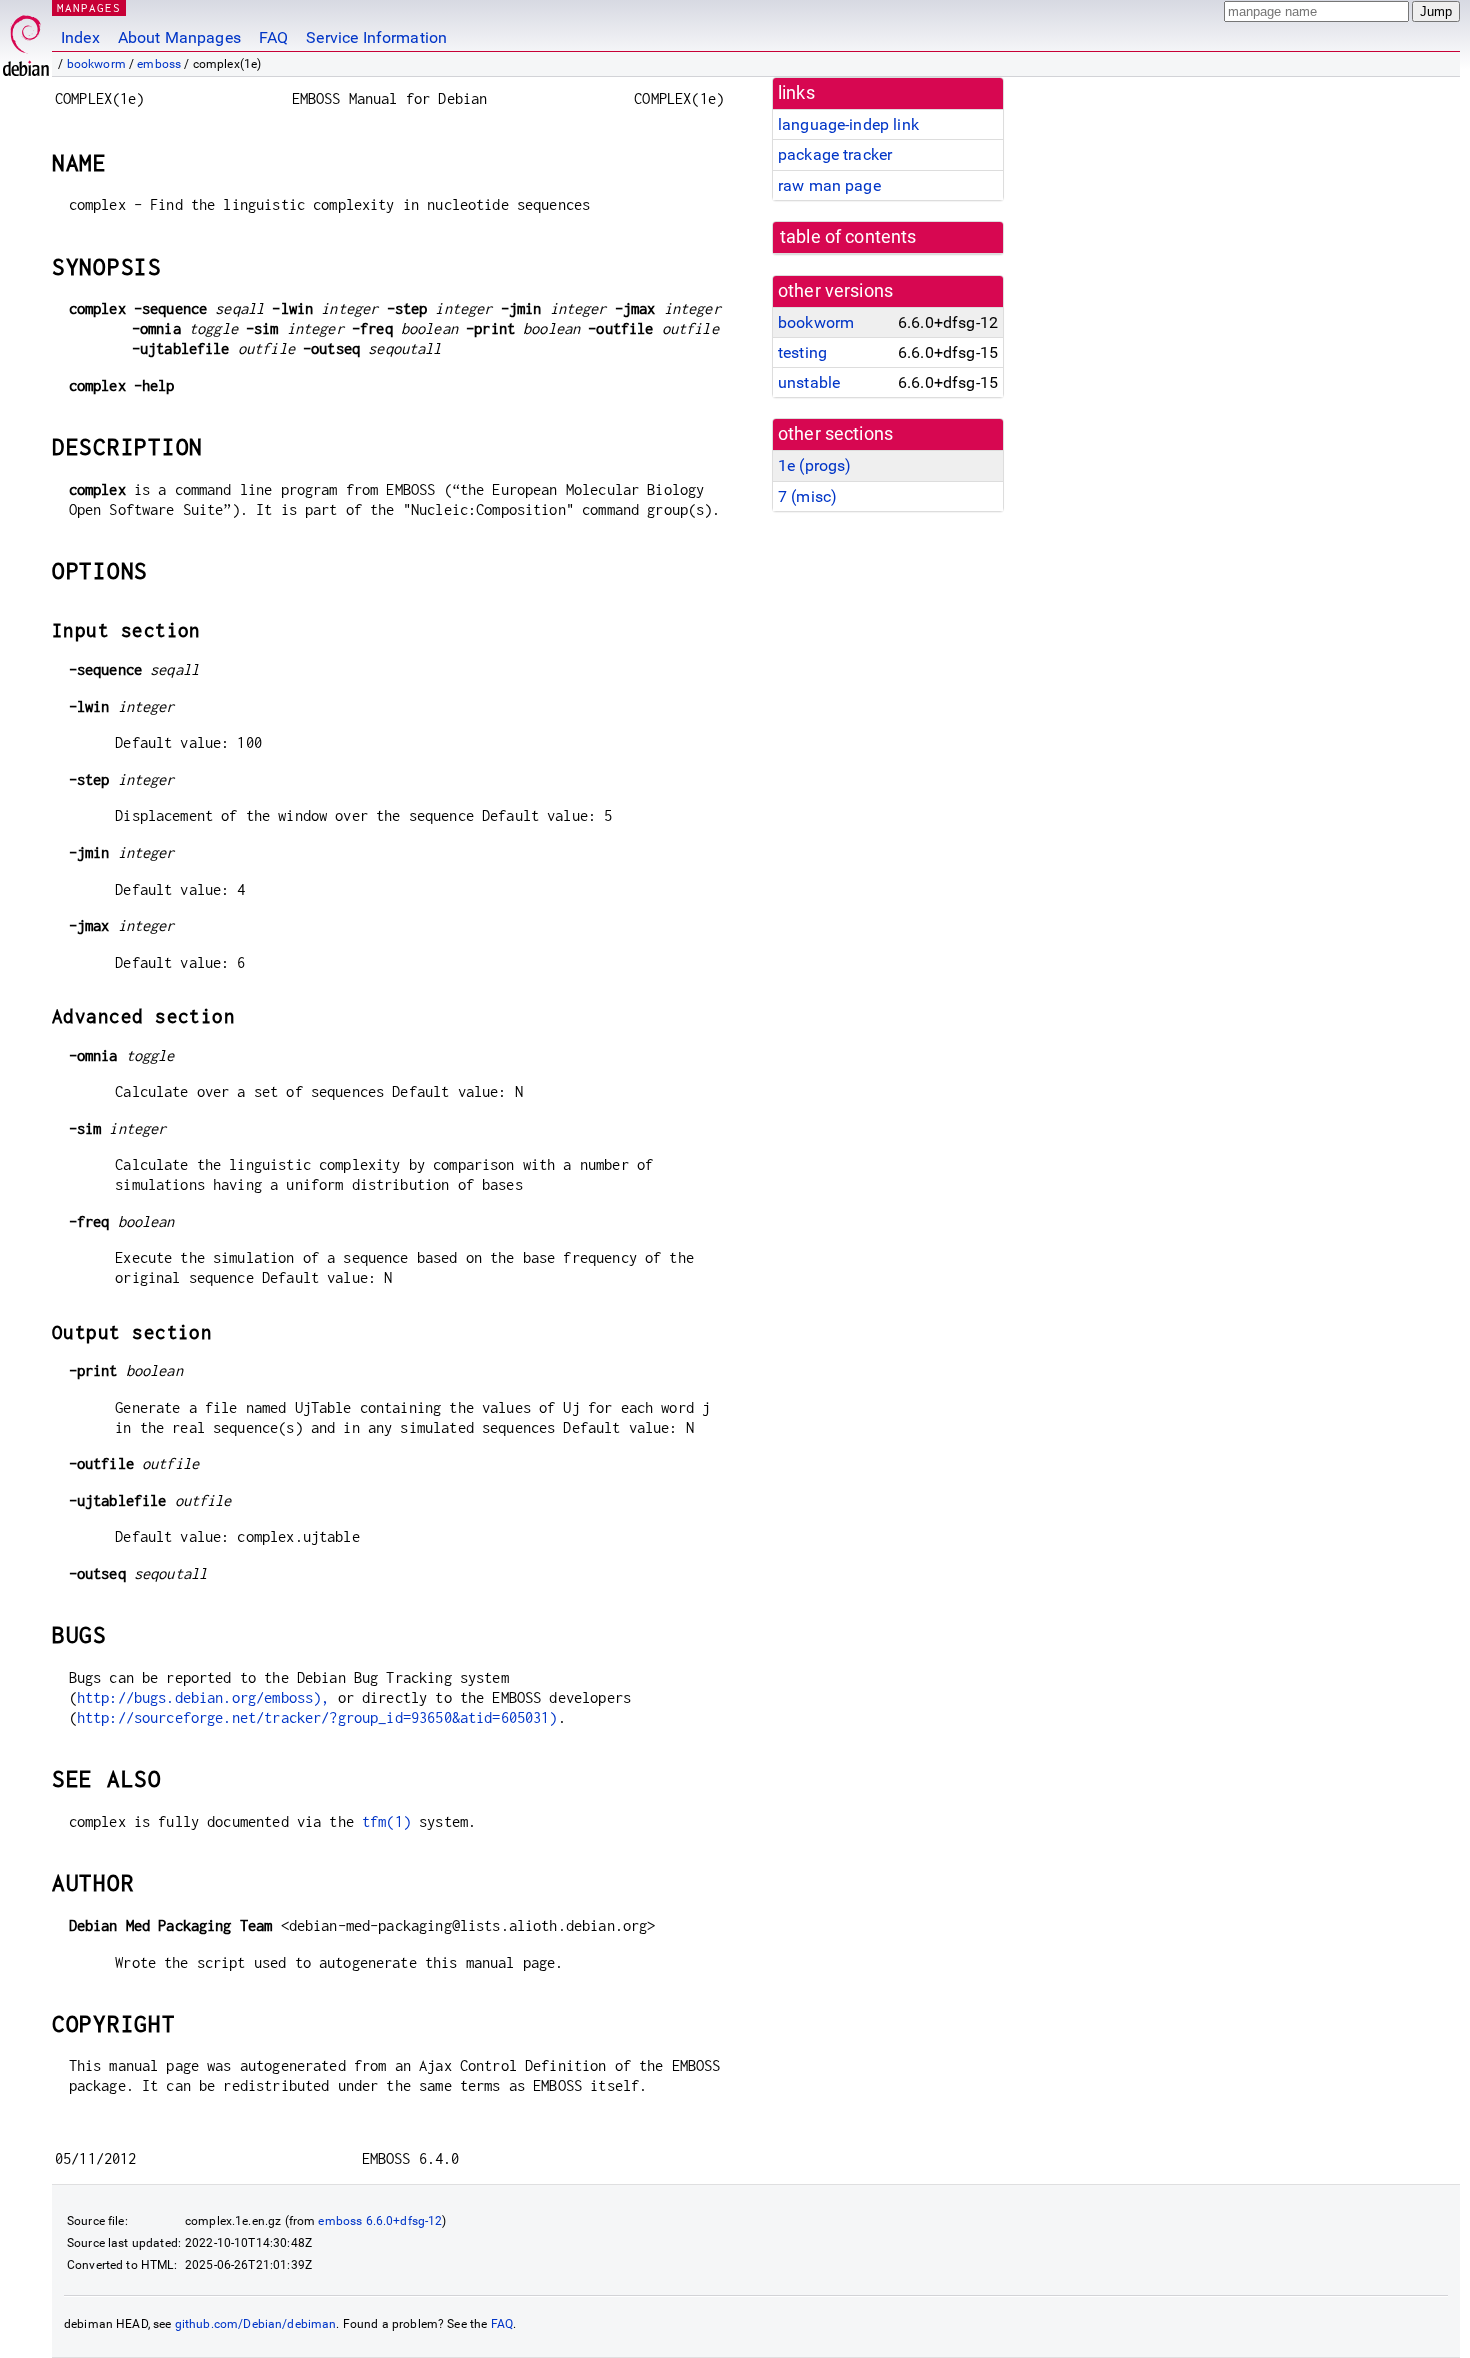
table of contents (848, 237)
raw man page (829, 185)
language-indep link (848, 124)
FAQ (273, 37)
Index (80, 37)
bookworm (96, 64)
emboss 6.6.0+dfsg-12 (380, 2221)
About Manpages (179, 37)
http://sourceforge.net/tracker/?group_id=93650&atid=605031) (317, 1717)
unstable (809, 382)
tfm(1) (386, 1821)
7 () (807, 496)
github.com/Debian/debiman (256, 2324)
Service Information (376, 37)
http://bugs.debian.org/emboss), (203, 1697)
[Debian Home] (26, 40)
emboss (159, 64)
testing (802, 352)
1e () (815, 465)
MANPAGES (89, 7)
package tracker (835, 154)
